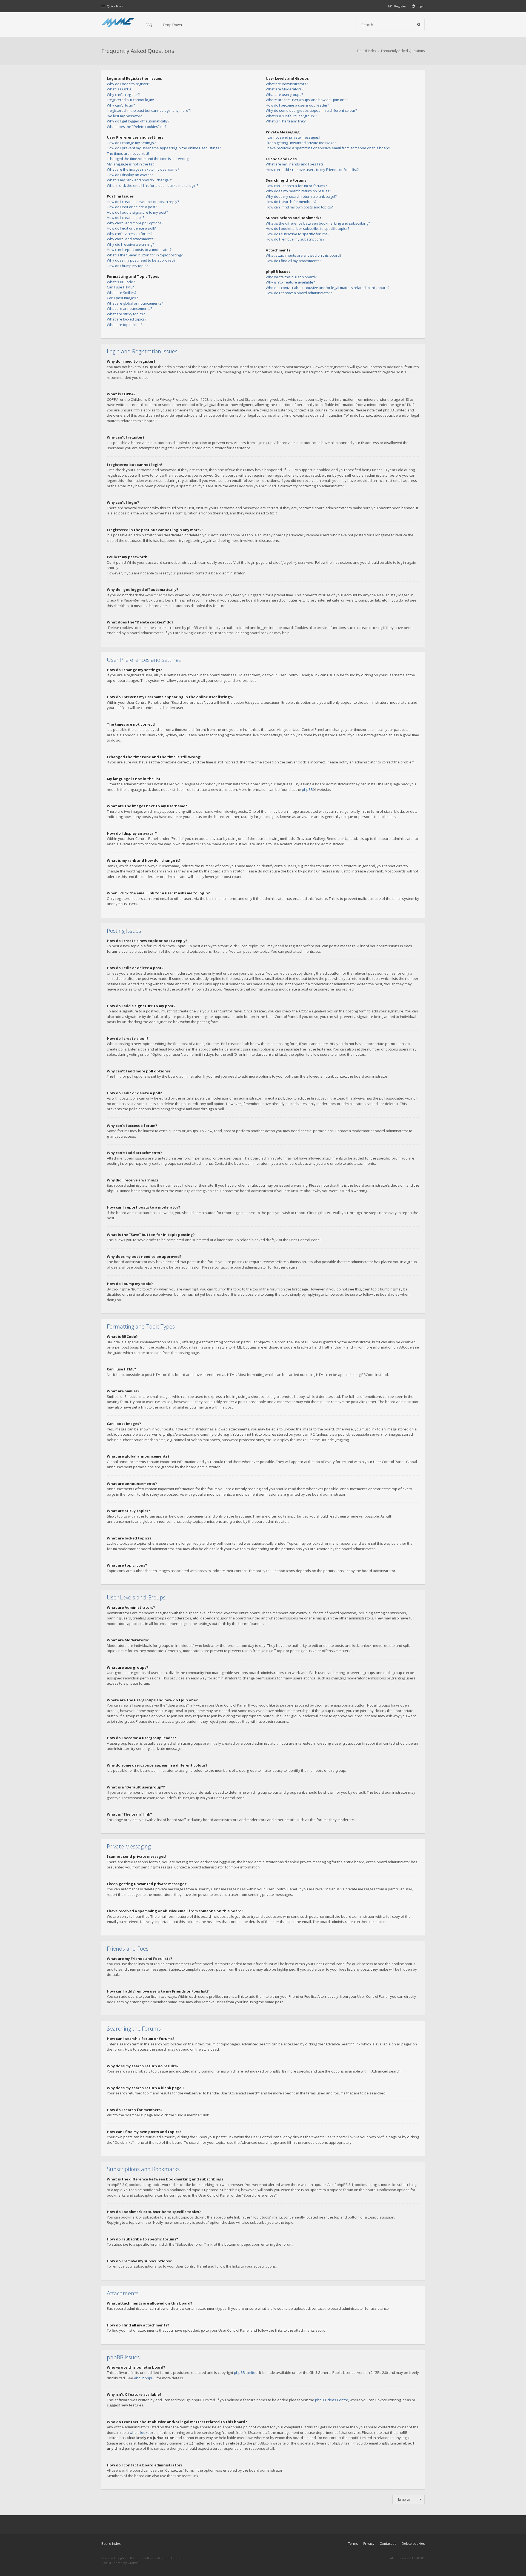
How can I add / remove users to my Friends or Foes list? (312, 170)
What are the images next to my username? (143, 169)
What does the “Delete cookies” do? (137, 127)
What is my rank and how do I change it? (140, 180)
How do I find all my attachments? (293, 261)
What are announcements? (129, 308)
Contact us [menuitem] (388, 2544)
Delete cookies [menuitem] (413, 2544)
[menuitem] (418, 6)
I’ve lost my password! (125, 116)
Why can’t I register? (123, 95)
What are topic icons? (125, 325)
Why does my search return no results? (298, 191)
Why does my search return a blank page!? (301, 196)
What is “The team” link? (286, 121)
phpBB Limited (246, 2372)
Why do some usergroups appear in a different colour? (311, 110)
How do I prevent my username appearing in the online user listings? (164, 148)
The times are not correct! (128, 153)
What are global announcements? (135, 303)
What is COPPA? (120, 89)
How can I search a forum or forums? (296, 186)
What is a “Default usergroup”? (291, 116)
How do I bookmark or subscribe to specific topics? (308, 228)
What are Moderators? (285, 89)
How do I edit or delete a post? (132, 207)
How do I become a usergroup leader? (297, 105)
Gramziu (134, 2563)
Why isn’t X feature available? (290, 282)
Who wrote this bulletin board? (291, 277)
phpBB (307, 789)
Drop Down (173, 25)
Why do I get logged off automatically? (138, 121)
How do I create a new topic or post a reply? (143, 202)
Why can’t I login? (121, 105)
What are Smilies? (122, 293)
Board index (111, 2544)
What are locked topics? (127, 319)
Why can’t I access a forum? (130, 234)
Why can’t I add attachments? (131, 239)
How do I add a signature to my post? (137, 212)
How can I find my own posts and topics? (299, 207)
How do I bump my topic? (127, 266)
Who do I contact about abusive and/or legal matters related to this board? (328, 288)
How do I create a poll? (125, 217)
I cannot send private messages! (293, 137)
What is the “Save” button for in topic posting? (145, 255)
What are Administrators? (287, 84)
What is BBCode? (121, 282)
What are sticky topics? (126, 314)
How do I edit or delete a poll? (131, 228)
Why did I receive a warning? (130, 244)
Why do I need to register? (128, 84)
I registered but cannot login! (130, 100)
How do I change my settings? (131, 143)
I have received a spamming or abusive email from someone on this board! (328, 148)
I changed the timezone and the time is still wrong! (148, 159)
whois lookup (141, 2432)
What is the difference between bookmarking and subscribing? (318, 223)
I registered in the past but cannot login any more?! (149, 110)
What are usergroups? (284, 95)
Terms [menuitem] (353, 2544)
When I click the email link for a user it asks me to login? (152, 185)
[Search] (419, 25)
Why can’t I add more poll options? (135, 223)
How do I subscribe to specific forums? (298, 234)
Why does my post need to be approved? (141, 260)
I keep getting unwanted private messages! (301, 143)
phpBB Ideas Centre (332, 2400)
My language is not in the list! (131, 164)
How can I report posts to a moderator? (139, 250)
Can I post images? (122, 298)
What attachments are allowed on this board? (304, 255)
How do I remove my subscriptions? (295, 239)
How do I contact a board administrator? (299, 293)
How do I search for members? (291, 202)
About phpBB (145, 2378)
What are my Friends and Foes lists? (295, 164)
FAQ (149, 25)
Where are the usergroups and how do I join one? (307, 100)
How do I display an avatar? (130, 175)
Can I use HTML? (120, 287)
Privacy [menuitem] (369, 2544)
